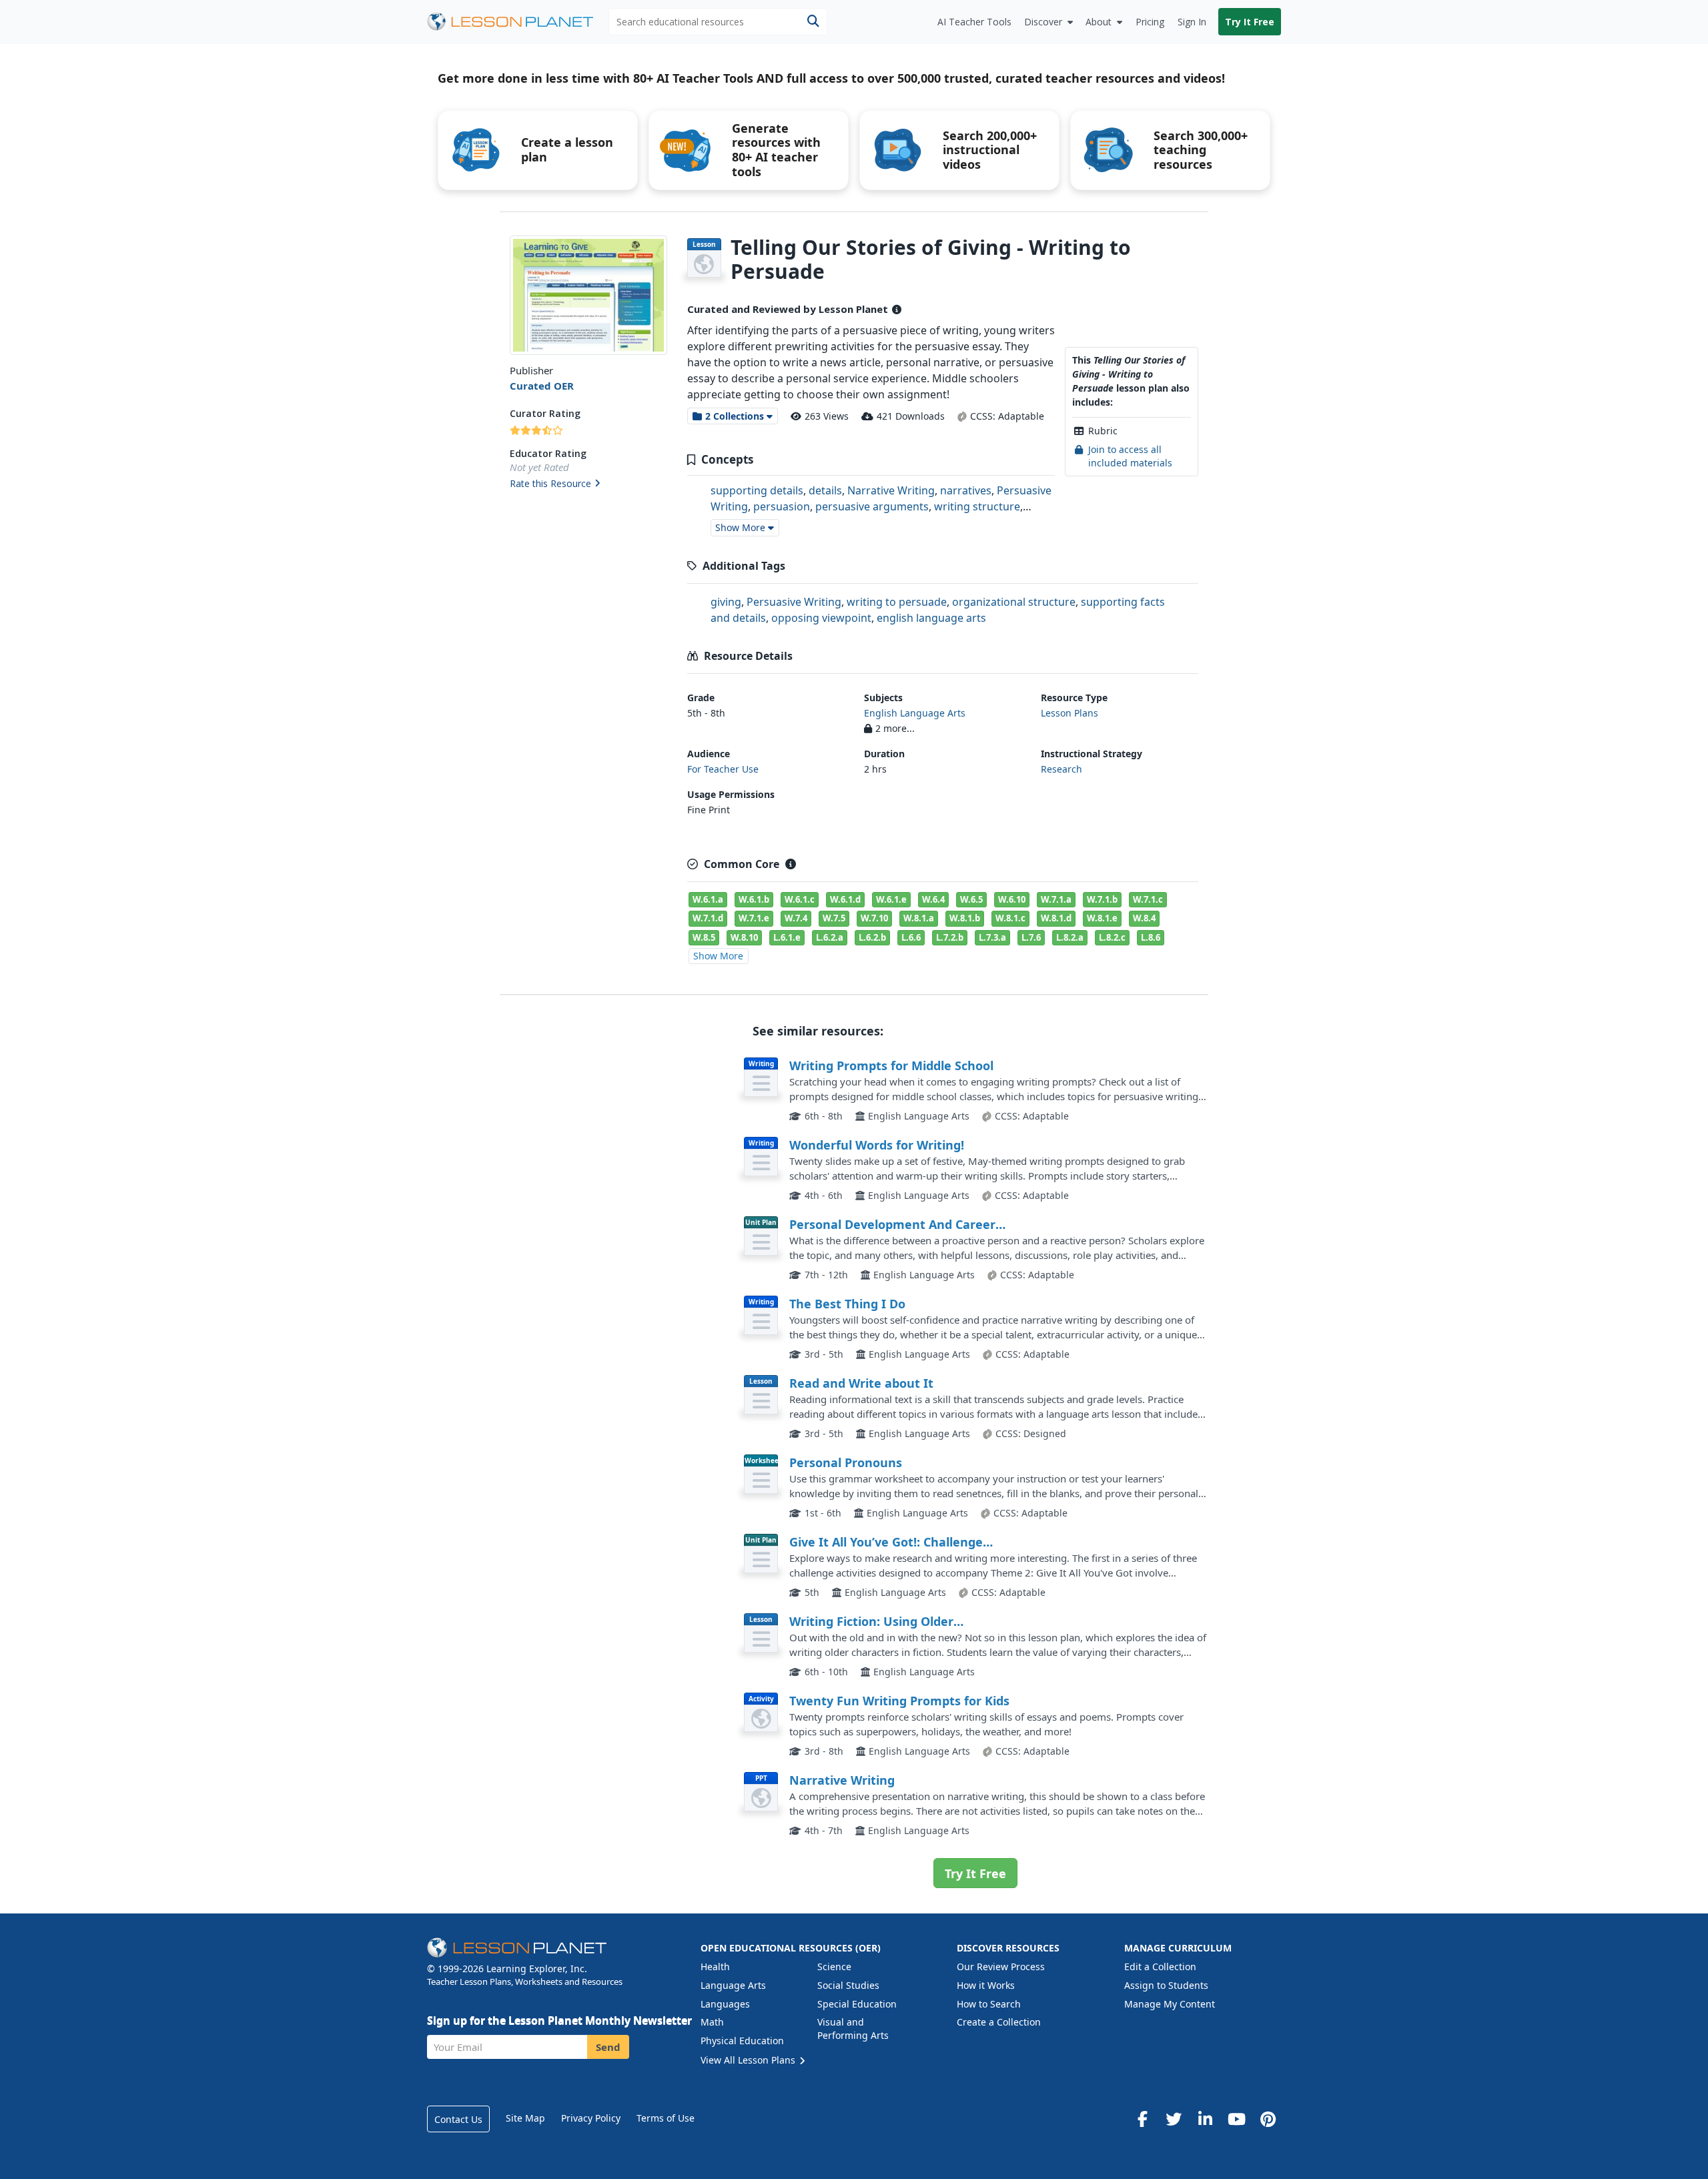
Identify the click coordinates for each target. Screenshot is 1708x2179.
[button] (588, 484)
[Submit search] (813, 22)
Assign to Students (1166, 1985)
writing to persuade (897, 602)
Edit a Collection (1160, 1967)
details (825, 490)
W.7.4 (796, 918)
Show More (718, 956)
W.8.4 (1144, 918)
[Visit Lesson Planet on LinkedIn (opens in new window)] (1205, 2119)
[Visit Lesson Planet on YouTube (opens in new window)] (1236, 2119)
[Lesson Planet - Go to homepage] (518, 22)
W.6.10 (1012, 899)
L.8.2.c (1112, 937)
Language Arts (733, 1985)
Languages (725, 2004)
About (1099, 22)
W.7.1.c (1148, 899)
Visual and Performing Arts (853, 2029)
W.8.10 (744, 937)
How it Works (986, 1985)
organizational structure (1014, 602)
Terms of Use (666, 2118)
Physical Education (742, 2041)
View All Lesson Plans (749, 2060)
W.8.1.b (965, 918)
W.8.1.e (1102, 918)
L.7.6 (1031, 937)
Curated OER (542, 386)
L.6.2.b (872, 937)
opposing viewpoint (821, 618)
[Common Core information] (791, 864)
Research (1061, 769)
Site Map (525, 2118)
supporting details (757, 490)
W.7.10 (874, 918)
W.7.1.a (1056, 899)
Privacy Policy (591, 2118)
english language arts (931, 618)
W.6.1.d (845, 899)
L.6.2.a (830, 937)
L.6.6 (911, 937)
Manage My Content (1170, 2004)
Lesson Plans (1070, 713)
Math (712, 2022)
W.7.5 (834, 918)
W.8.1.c (1010, 918)
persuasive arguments (872, 506)
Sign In (1192, 22)
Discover (1043, 22)
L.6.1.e (787, 937)
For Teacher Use (723, 769)
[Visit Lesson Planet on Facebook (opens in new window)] (1142, 2119)
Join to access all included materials (1130, 456)
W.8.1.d (1056, 918)
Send (608, 2047)
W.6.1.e (891, 899)
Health (715, 1967)
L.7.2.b (950, 937)
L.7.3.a (992, 937)
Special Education (857, 2004)
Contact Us (458, 2119)
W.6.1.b (754, 899)
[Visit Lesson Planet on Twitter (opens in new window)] (1174, 2119)
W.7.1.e (754, 918)
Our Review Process (1001, 1967)
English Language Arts (915, 713)
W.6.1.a (708, 899)
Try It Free (1250, 22)
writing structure (977, 506)
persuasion (782, 506)
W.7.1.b (1102, 899)
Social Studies (848, 1985)
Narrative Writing (891, 490)
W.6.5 (971, 899)
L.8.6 (1151, 937)
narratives (966, 490)
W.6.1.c (800, 899)
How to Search (989, 2004)
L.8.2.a (1070, 937)
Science (834, 1967)
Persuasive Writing (794, 602)
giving (726, 602)
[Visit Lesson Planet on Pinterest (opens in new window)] (1268, 2119)
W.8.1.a (919, 918)
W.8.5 (704, 937)
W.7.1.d (708, 918)
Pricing (1150, 22)
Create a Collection (999, 2022)
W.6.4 (933, 899)
